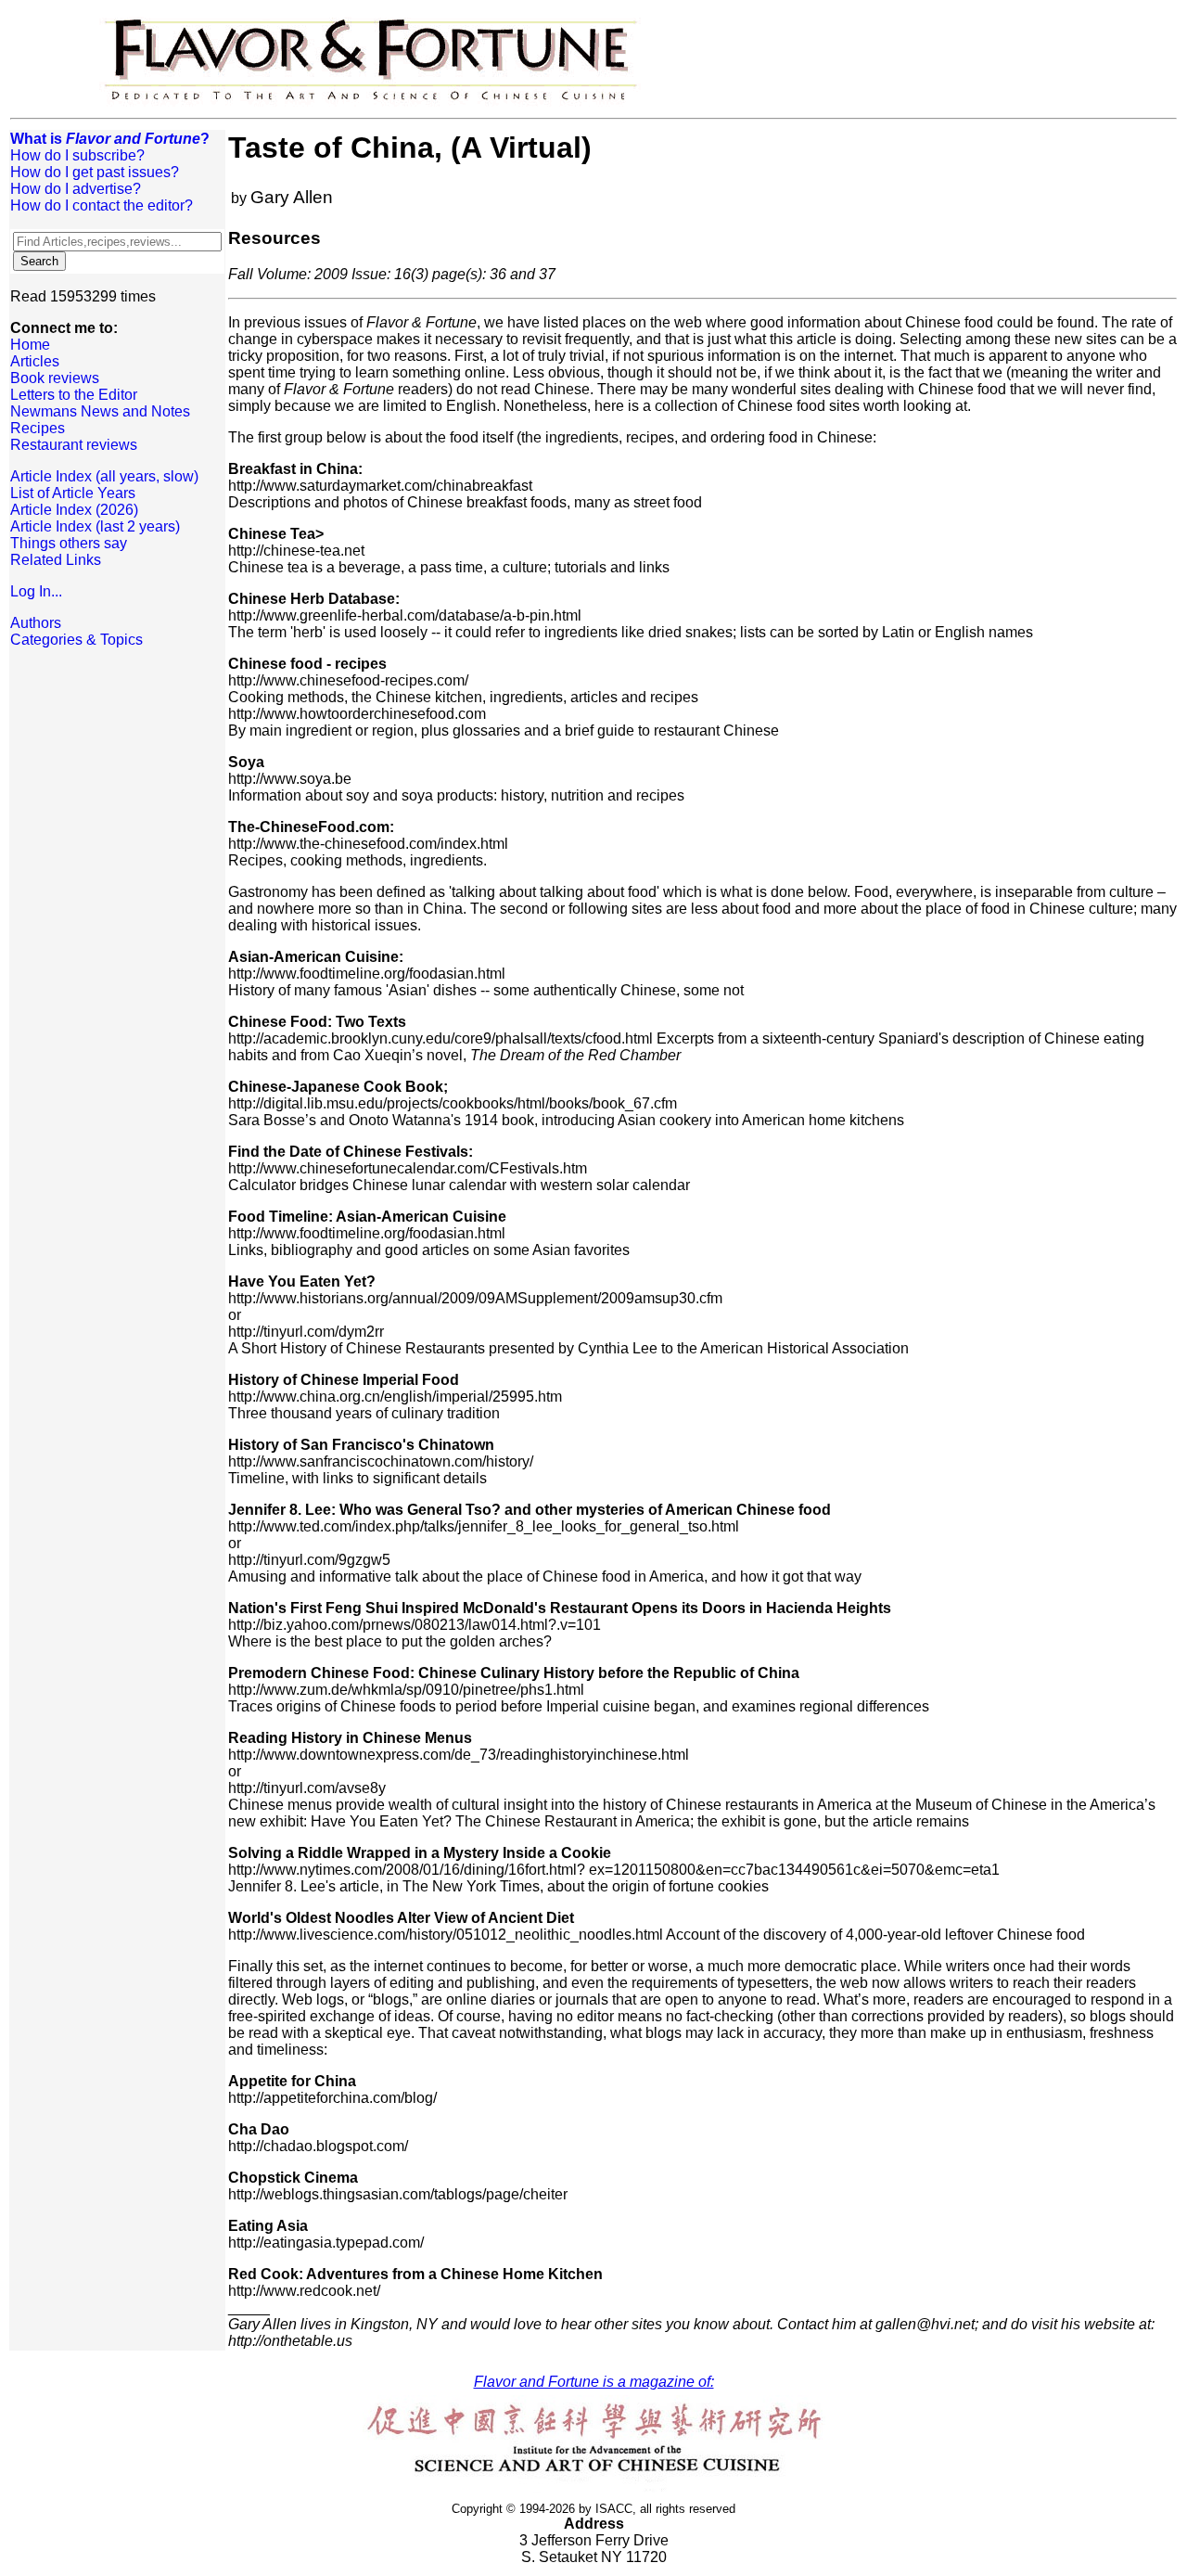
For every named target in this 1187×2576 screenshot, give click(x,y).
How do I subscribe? (77, 155)
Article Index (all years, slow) (104, 476)
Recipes (38, 428)
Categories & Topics (77, 640)
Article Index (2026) (74, 510)
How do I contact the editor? (102, 205)
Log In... (36, 591)
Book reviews (55, 378)
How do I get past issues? (95, 172)
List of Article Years (73, 493)
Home (30, 345)
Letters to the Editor (74, 395)
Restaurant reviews (74, 445)
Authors (36, 623)
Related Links (56, 560)
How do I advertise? (76, 189)
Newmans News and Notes (100, 411)
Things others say (69, 543)
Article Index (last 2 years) (95, 526)
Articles (35, 361)
